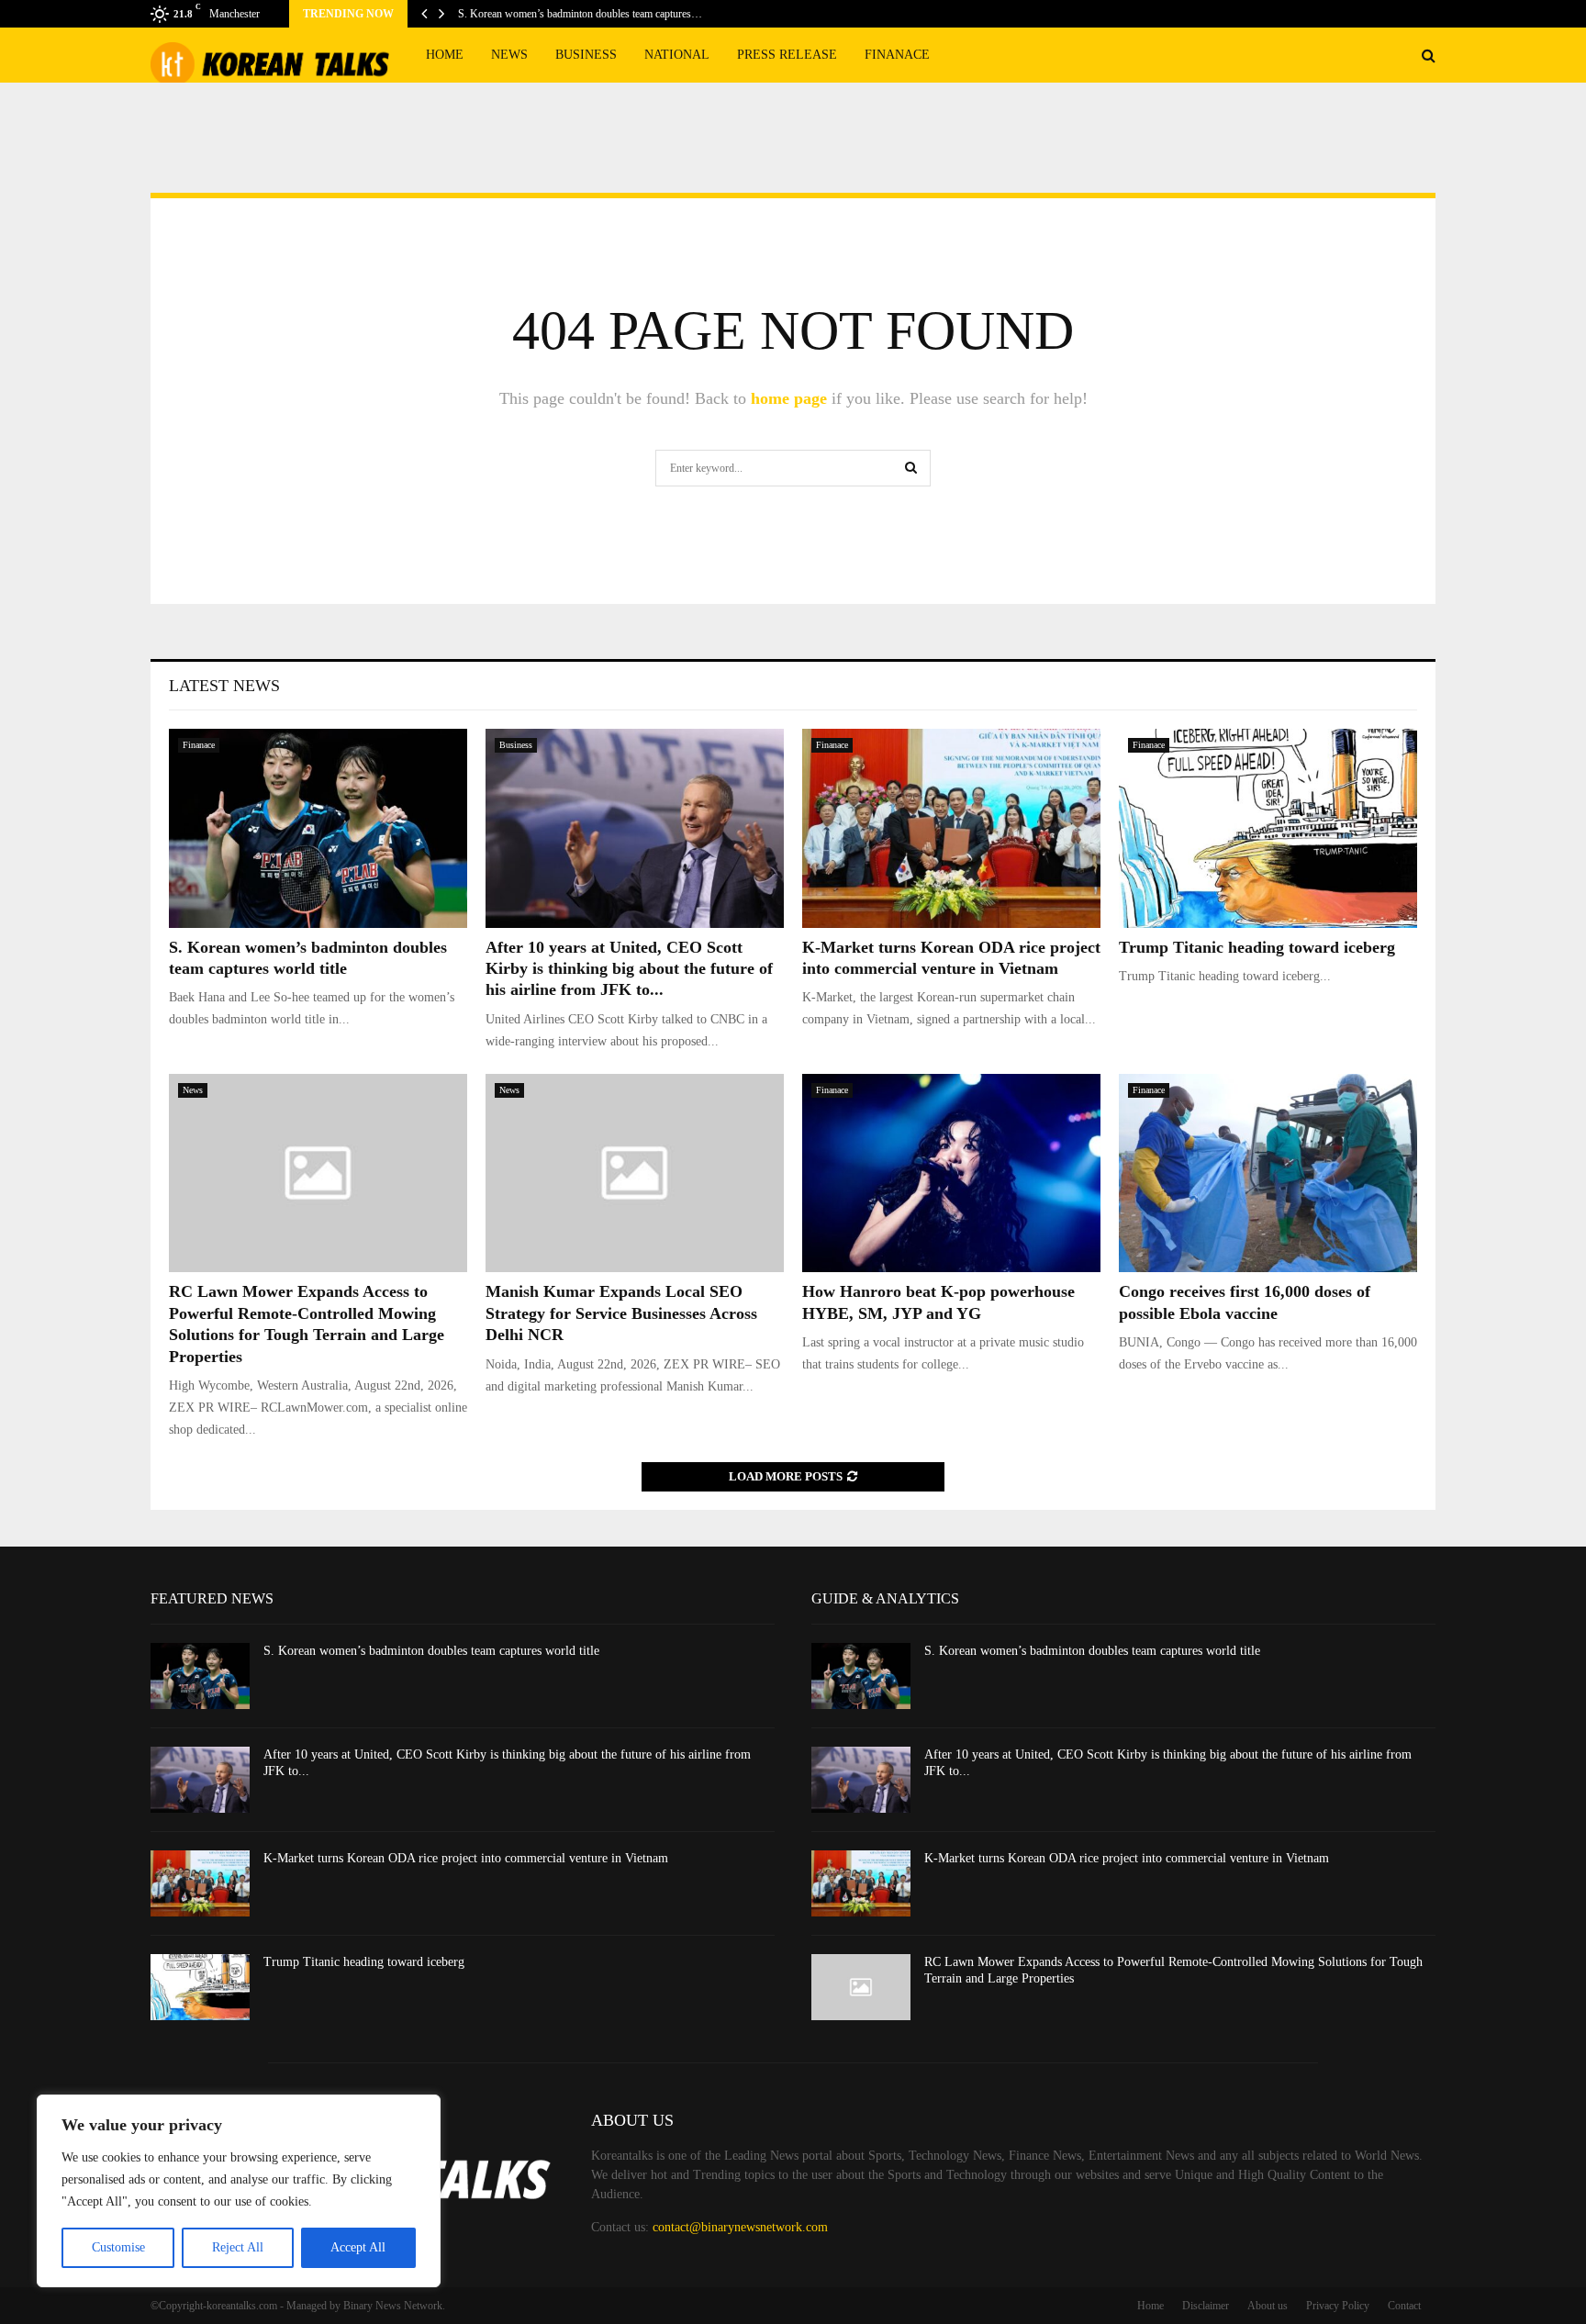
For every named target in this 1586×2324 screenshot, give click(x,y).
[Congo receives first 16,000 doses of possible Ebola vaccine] (1268, 1173)
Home (445, 55)
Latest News (224, 686)
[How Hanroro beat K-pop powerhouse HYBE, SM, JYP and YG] (951, 1173)
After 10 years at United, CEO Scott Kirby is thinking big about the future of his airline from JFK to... (629, 969)
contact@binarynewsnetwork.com (740, 2227)
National (677, 55)
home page (789, 398)
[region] (239, 2191)
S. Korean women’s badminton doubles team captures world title (431, 1651)
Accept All (358, 2247)
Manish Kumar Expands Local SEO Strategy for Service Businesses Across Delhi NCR (621, 1313)
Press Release (787, 55)
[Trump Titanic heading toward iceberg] (1268, 828)
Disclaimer (1206, 2306)
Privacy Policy (1338, 2306)
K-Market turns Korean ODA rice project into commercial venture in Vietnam (466, 1858)
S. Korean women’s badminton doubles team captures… (580, 14)
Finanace (897, 55)
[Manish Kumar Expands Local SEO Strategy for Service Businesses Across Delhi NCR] (635, 1173)
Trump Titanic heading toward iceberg (1257, 947)
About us (1268, 2306)
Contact (1404, 2306)
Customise (118, 2247)
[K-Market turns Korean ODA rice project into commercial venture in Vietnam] (951, 828)
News (509, 55)
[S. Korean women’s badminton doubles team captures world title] (318, 828)
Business (586, 55)
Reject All (238, 2247)
